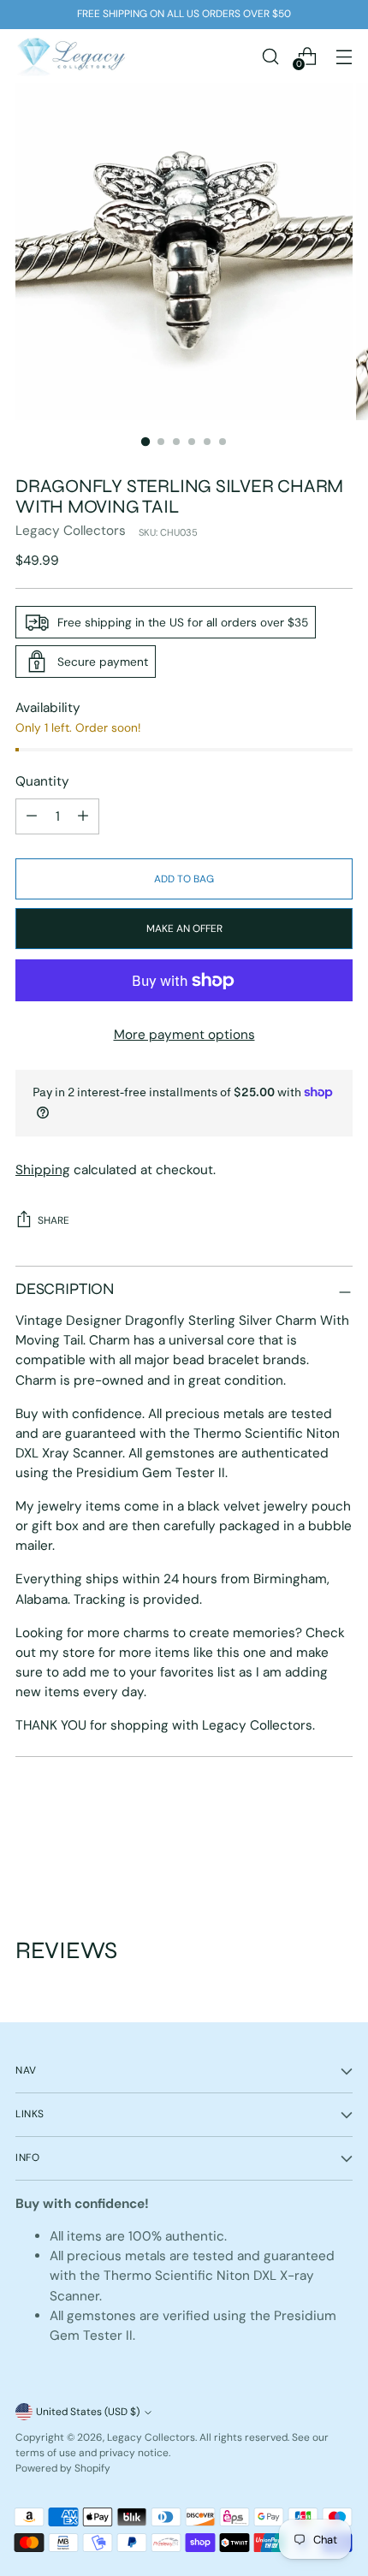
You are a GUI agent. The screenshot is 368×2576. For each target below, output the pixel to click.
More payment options (184, 1035)
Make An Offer (184, 929)
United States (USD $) (88, 2412)
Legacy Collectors (71, 531)
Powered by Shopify (63, 2468)
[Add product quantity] (32, 816)
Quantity (42, 781)
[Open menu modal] (344, 56)
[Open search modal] (270, 56)
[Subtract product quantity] (83, 816)
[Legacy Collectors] (71, 56)
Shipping (43, 1170)
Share (53, 1220)
